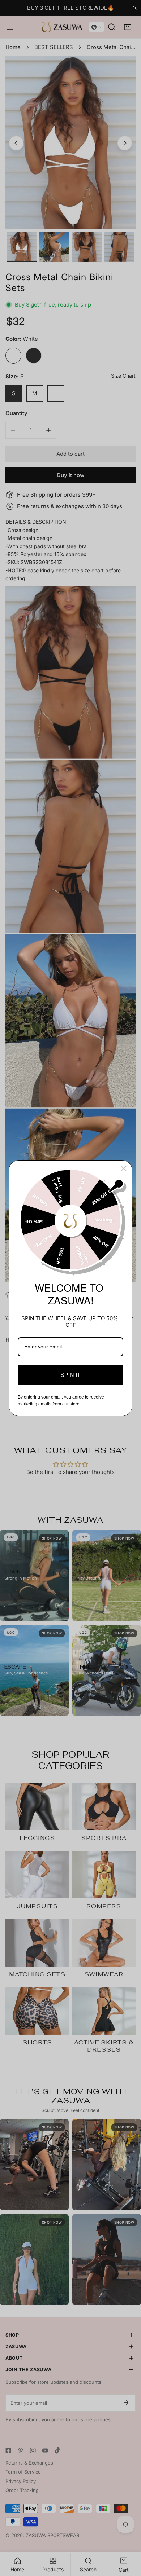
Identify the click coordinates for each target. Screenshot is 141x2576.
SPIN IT (70, 1375)
